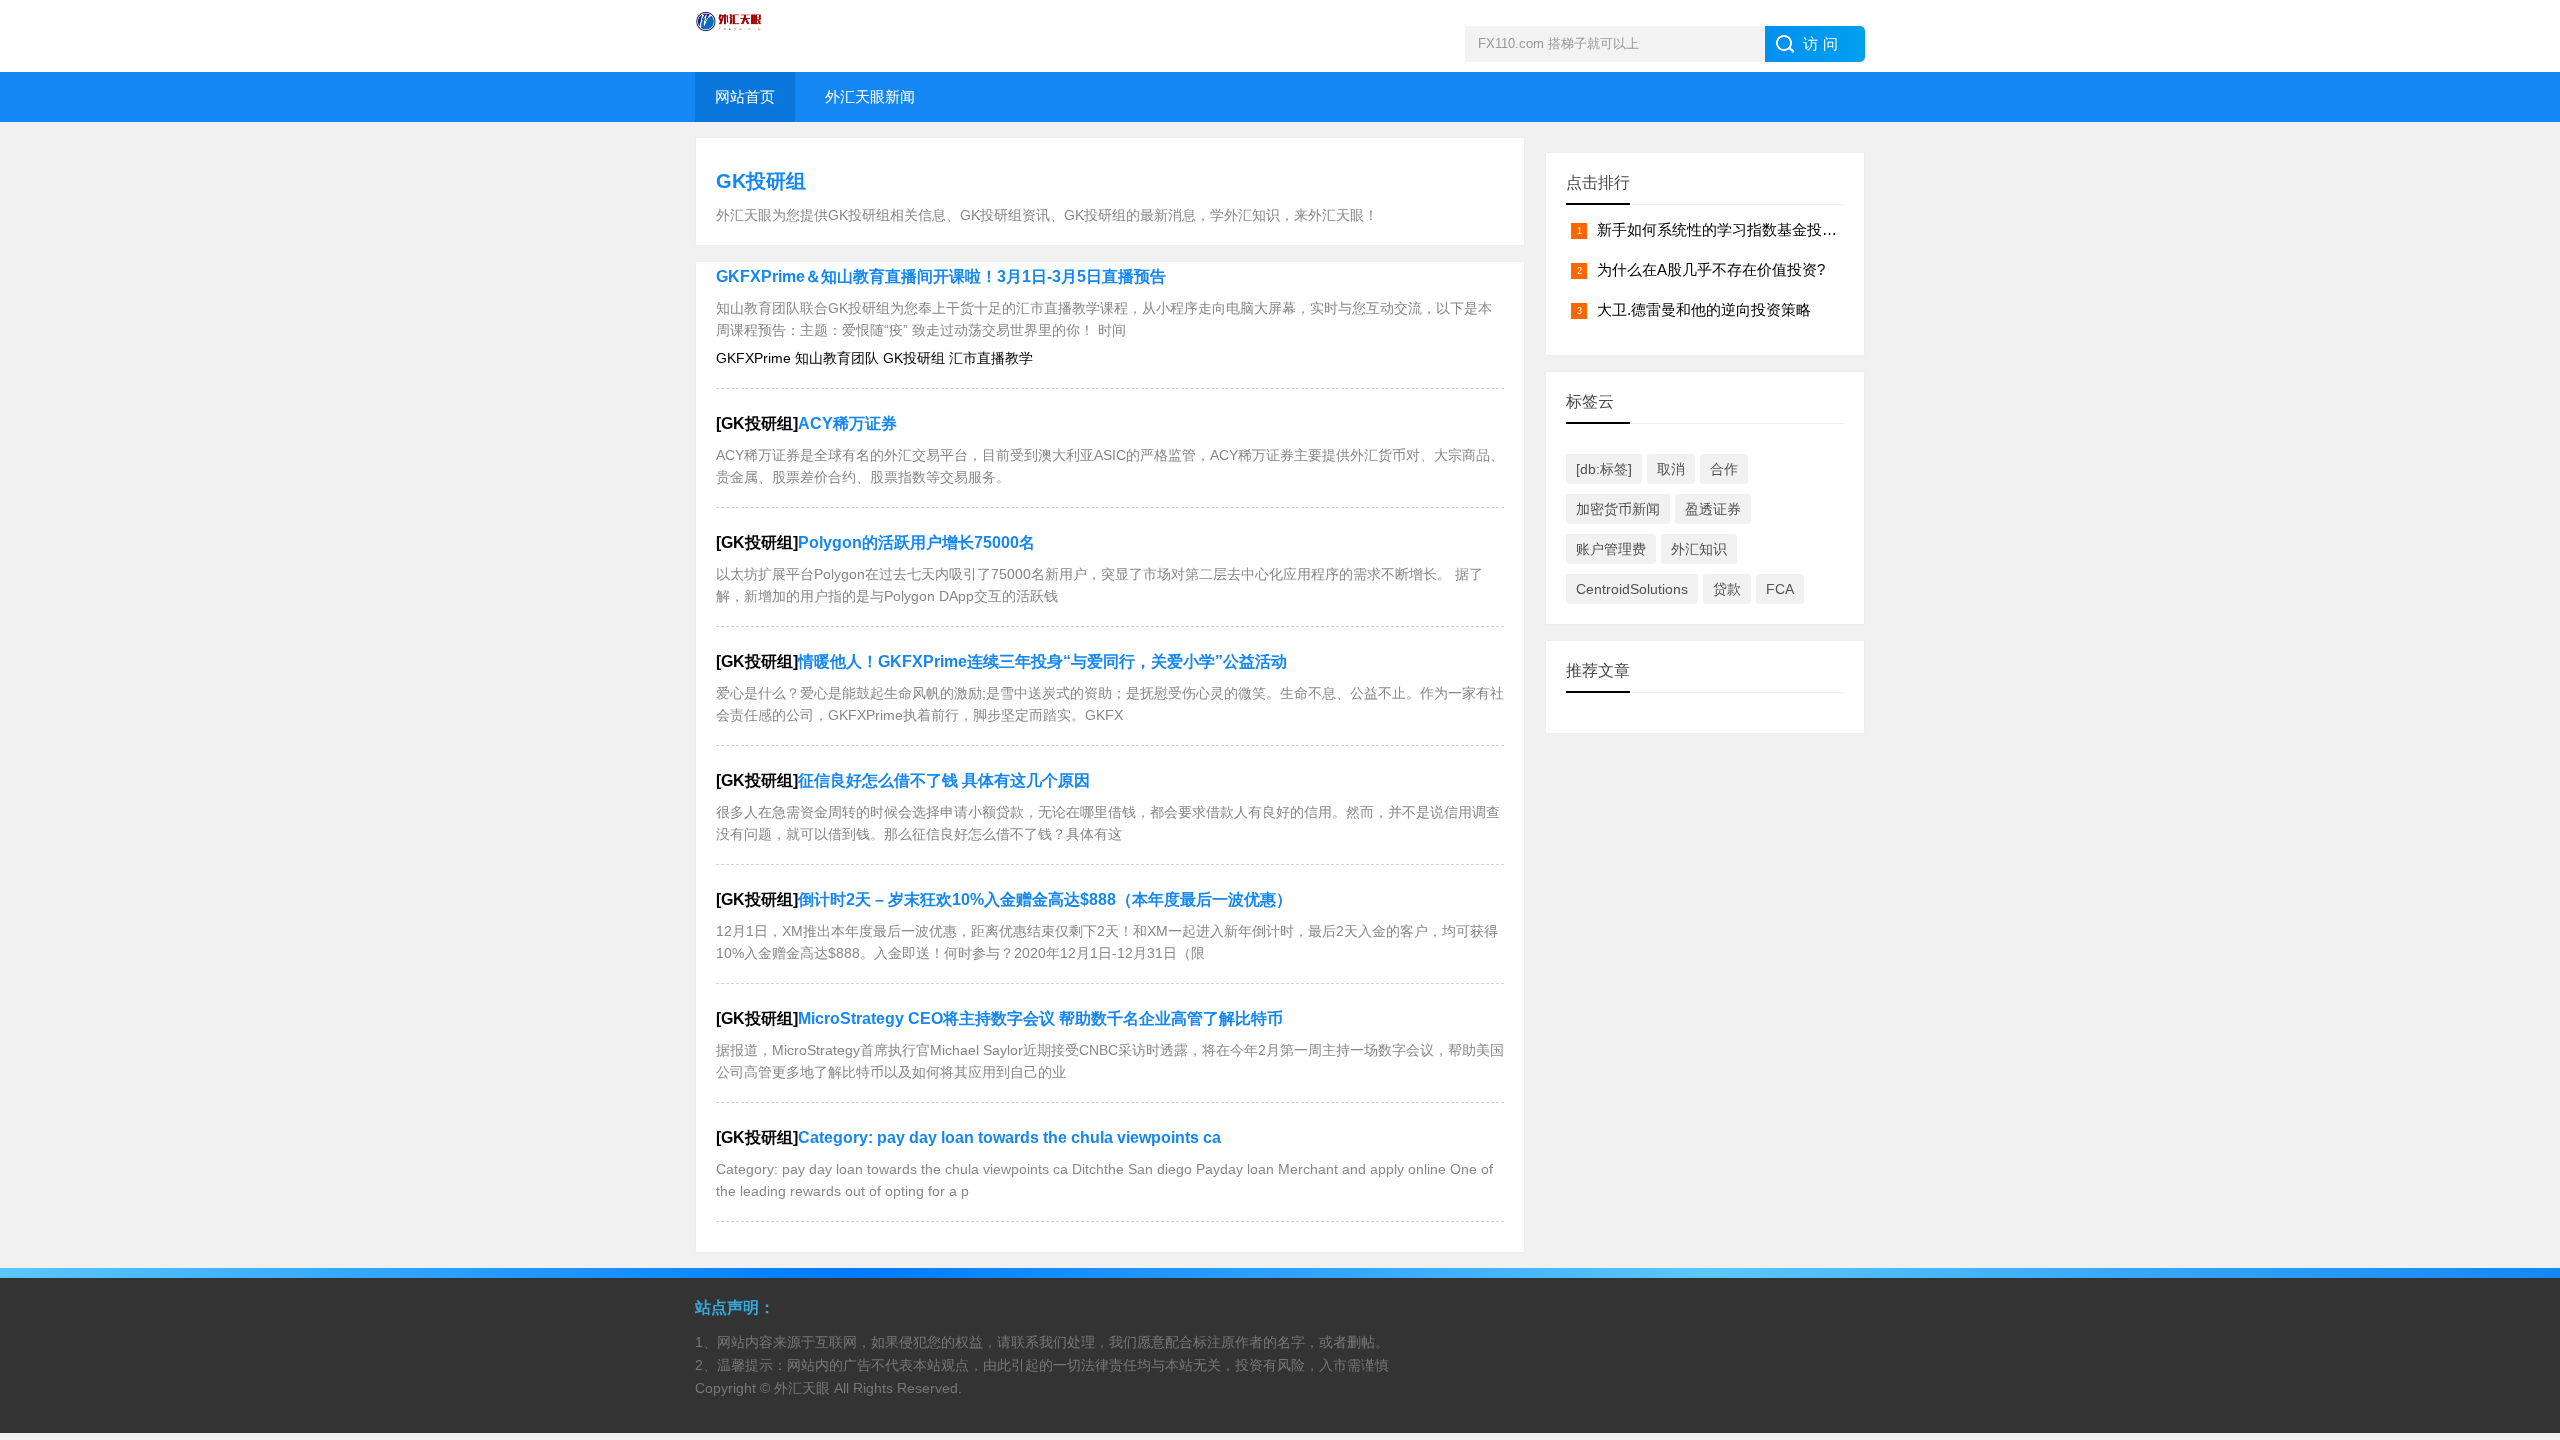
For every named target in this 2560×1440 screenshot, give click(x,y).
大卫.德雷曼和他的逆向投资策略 (1704, 309)
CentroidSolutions (1632, 589)
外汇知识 (1699, 549)
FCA (1780, 589)
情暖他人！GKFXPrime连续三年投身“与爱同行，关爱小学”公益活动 (1042, 661)
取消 (1671, 469)
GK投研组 (761, 181)
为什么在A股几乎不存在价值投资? (1711, 269)
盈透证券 (1713, 509)
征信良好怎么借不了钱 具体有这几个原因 (944, 780)
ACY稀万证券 (847, 423)
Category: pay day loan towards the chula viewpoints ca (1009, 1137)
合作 (1724, 469)
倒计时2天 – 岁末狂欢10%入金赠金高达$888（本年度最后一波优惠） (1045, 899)
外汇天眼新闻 (870, 96)
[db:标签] (1604, 469)
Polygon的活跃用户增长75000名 (916, 542)
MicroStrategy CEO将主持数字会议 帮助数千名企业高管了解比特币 (1040, 1018)
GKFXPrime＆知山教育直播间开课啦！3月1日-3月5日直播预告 (941, 276)
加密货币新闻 (1618, 509)
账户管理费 (1611, 549)
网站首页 (745, 96)
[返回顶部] (2519, 1275)
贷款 (1727, 589)
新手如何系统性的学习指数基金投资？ (1724, 229)
